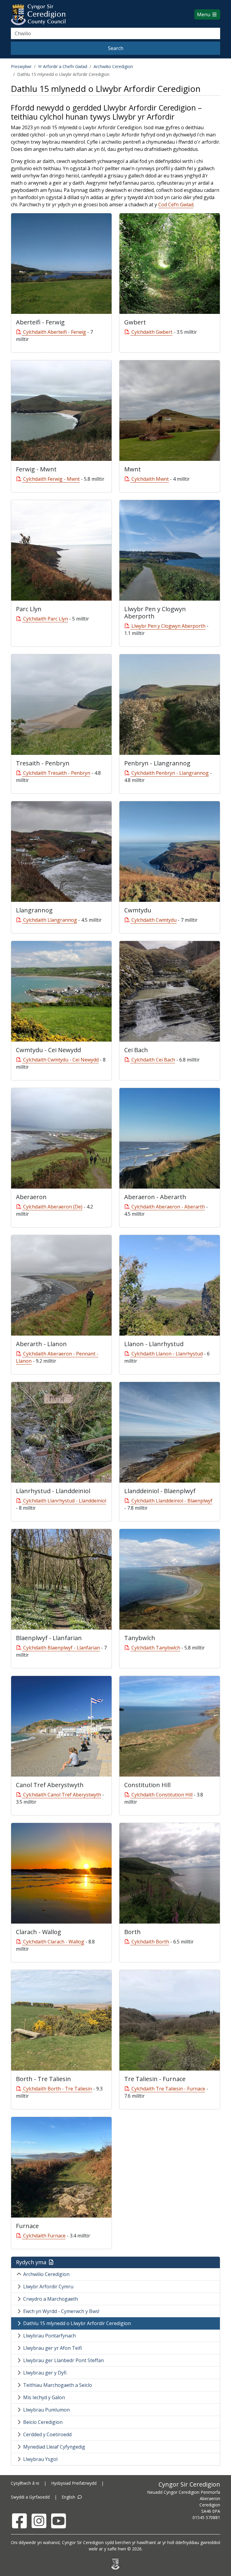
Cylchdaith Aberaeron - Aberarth (168, 1207)
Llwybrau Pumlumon (46, 2410)
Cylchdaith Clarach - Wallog (54, 1942)
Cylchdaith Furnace (44, 2236)
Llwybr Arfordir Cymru (48, 2287)
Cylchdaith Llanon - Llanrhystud (167, 1354)
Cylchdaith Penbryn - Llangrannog (170, 773)
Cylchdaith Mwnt (150, 479)
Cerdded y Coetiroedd (47, 2434)
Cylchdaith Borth (150, 1942)
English (69, 2497)
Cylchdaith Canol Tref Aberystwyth (62, 1795)
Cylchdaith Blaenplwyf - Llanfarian (62, 1648)
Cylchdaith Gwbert (152, 332)
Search (116, 48)
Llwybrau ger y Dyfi (45, 2373)
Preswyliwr (21, 66)
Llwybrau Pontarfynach (49, 2336)
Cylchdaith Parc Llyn (46, 619)
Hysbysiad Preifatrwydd (74, 2483)
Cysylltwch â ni (25, 2483)
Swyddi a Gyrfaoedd (30, 2497)
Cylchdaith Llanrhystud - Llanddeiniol (65, 1501)
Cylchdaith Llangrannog (50, 920)
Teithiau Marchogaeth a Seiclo (58, 2385)
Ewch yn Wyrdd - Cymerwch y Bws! (61, 2311)
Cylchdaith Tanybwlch (156, 1648)
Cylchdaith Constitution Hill (162, 1795)
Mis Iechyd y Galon (44, 2397)
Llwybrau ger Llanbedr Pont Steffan (63, 2360)
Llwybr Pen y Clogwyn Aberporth (168, 626)
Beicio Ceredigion (43, 2422)
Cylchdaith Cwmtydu (154, 920)
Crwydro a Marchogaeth (51, 2299)
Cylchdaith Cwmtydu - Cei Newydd (61, 1060)
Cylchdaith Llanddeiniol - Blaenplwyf (172, 1501)
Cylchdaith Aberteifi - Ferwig (55, 332)
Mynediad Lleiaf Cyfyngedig (54, 2447)
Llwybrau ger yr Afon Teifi (52, 2348)
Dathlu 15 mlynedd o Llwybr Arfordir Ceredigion (77, 2323)
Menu (204, 14)
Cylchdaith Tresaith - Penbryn (57, 773)
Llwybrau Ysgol (40, 2459)
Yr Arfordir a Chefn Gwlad (63, 66)
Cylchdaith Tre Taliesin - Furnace (168, 2089)
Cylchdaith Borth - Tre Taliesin (58, 2089)
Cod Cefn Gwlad (176, 205)
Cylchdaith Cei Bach (153, 1060)
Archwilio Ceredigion (113, 66)
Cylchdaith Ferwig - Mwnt (51, 479)
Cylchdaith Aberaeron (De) (53, 1207)
